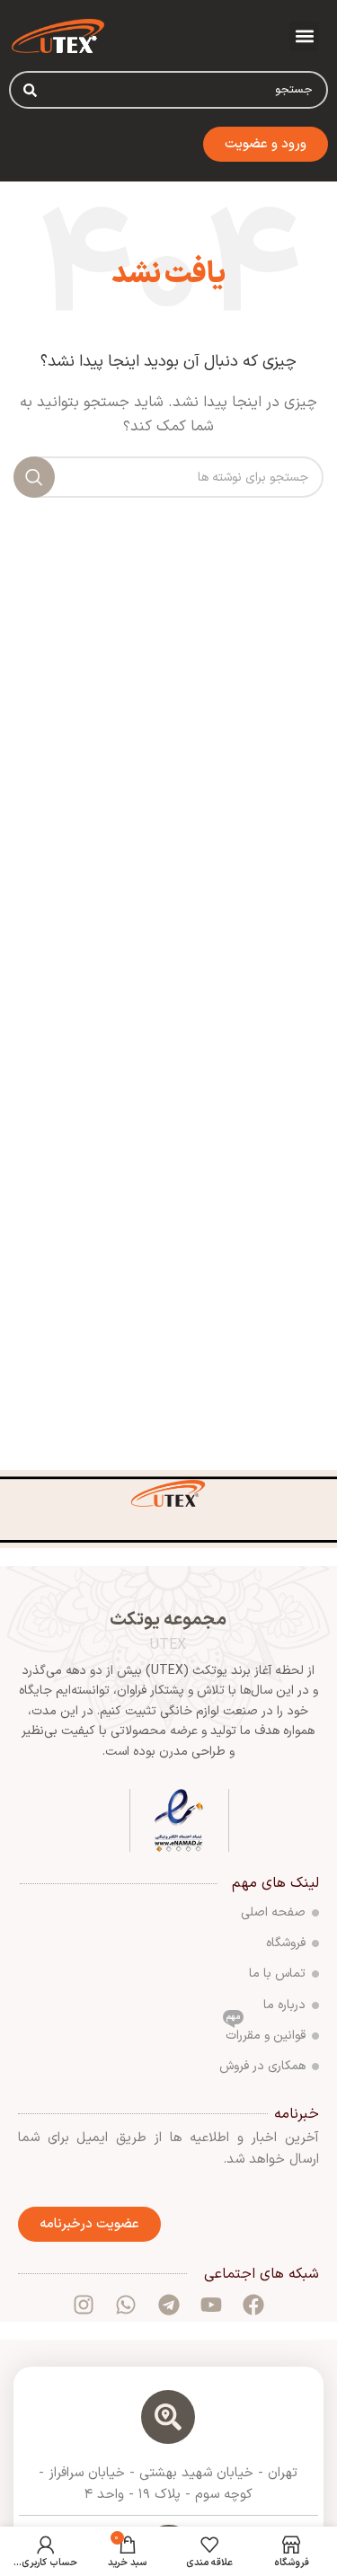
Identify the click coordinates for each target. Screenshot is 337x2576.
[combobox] (168, 90)
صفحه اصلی (273, 1912)
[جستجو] (34, 477)
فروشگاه (286, 1943)
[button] (304, 36)
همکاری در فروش (262, 2066)
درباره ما (284, 2005)
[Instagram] (84, 2305)
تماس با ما (277, 1974)
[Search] (30, 90)
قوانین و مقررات (266, 2033)
